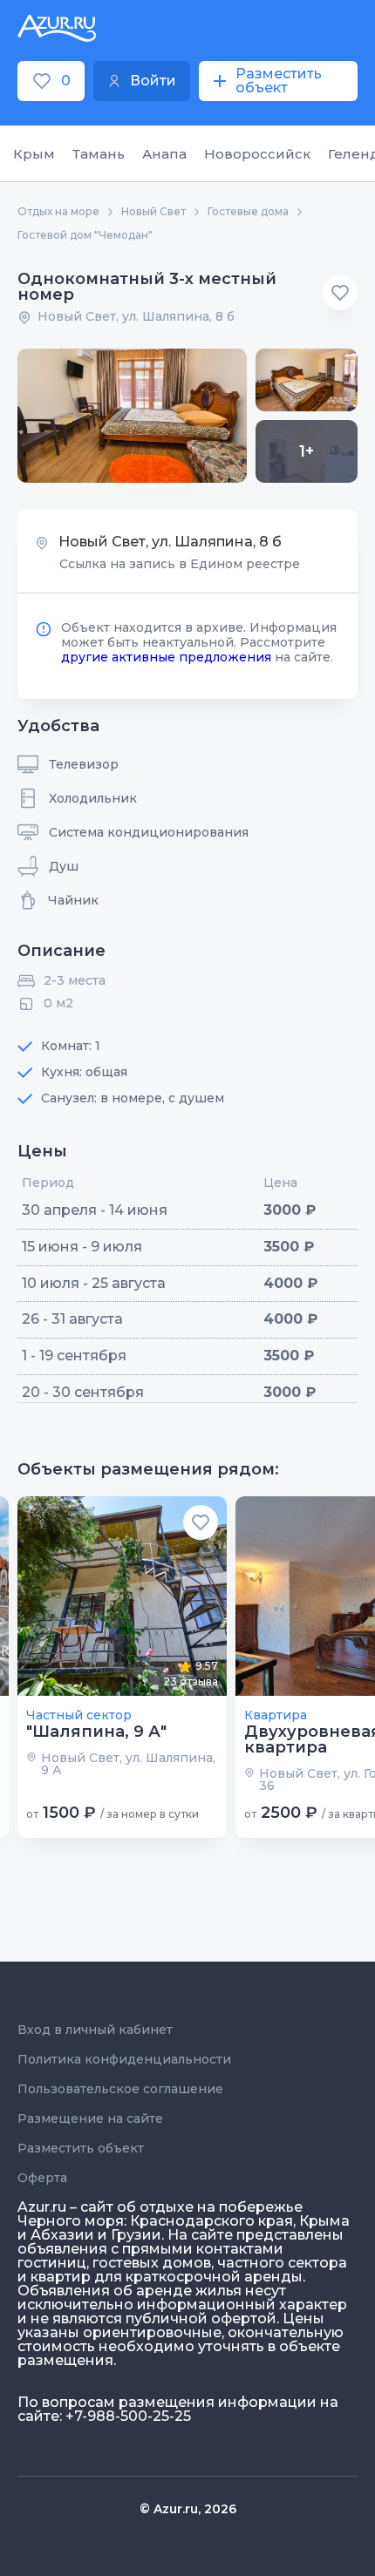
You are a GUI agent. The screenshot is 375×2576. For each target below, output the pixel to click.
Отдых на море (58, 212)
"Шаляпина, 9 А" (96, 1732)
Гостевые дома (248, 212)
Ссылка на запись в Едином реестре (180, 564)
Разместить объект (81, 2148)
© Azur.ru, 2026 (188, 2509)
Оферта (42, 2178)
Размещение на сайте (90, 2118)
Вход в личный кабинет (95, 2030)
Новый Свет (153, 212)
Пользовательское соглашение (120, 2089)
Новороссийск (257, 154)
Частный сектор (79, 1715)
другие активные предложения (166, 657)
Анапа (164, 154)
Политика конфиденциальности (124, 2059)
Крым (34, 154)
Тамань (99, 154)
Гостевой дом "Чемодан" (85, 235)
